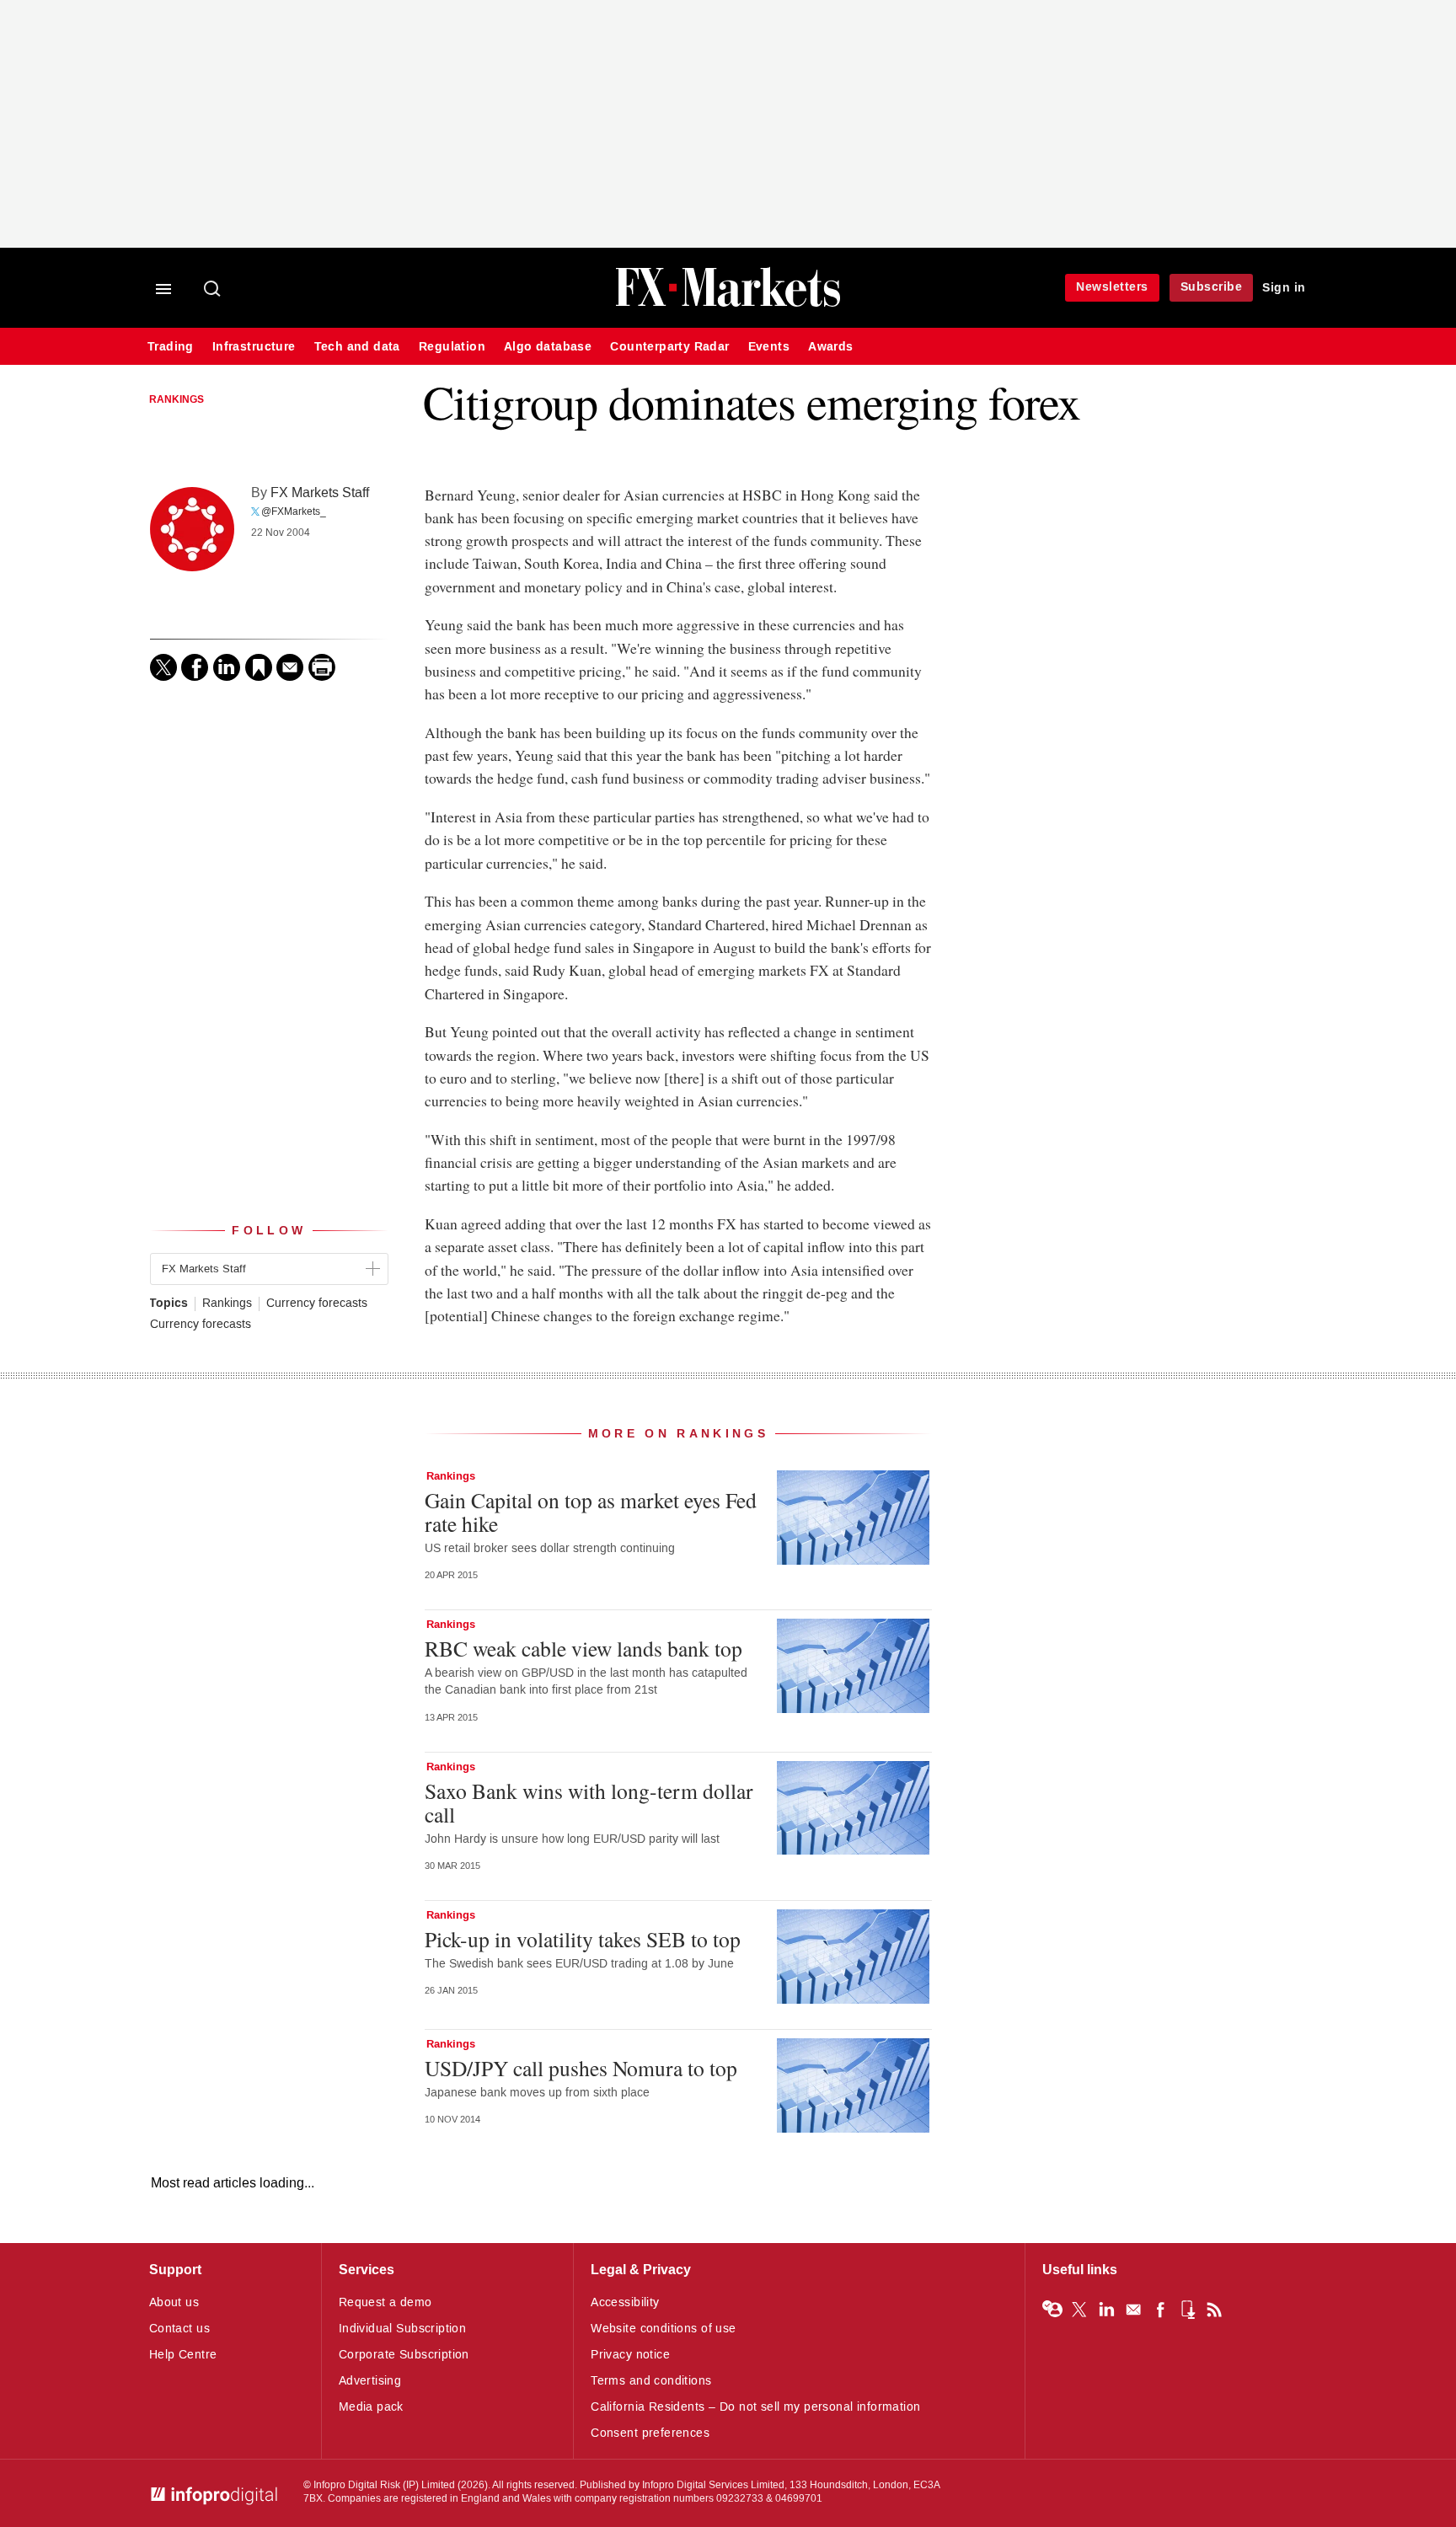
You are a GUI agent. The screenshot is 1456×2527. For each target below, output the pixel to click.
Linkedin (1106, 2310)
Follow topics (1052, 2310)
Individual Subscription (403, 2329)
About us (174, 2302)
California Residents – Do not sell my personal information (755, 2407)
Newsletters (1112, 287)
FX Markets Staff (320, 493)
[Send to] (290, 667)
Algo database (548, 347)
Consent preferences (650, 2433)
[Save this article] (259, 667)
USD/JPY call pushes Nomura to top (581, 2068)
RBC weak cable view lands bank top (583, 1648)
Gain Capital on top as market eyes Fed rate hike (591, 1512)
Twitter (1079, 2310)
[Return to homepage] (728, 305)
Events (769, 347)
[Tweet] (163, 667)
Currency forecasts (317, 1304)
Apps (1187, 2310)
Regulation (452, 347)
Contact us (179, 2329)
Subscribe (1212, 287)
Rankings (177, 400)
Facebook (1160, 2310)
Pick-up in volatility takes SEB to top (583, 1939)
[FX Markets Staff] (192, 529)
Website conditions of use (664, 2329)
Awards (830, 347)
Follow (269, 1231)
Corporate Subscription (404, 2355)
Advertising (370, 2381)
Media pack (371, 2407)
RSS (1214, 2310)
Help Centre (183, 2355)
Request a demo (385, 2302)
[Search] (213, 290)
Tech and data (357, 347)
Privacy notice (630, 2355)
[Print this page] (322, 667)
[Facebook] (195, 667)
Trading (171, 347)
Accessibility (625, 2302)
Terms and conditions (651, 2381)
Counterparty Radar (669, 347)
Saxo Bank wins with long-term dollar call (589, 1802)
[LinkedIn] (227, 667)
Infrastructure (254, 347)
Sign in (1284, 288)
